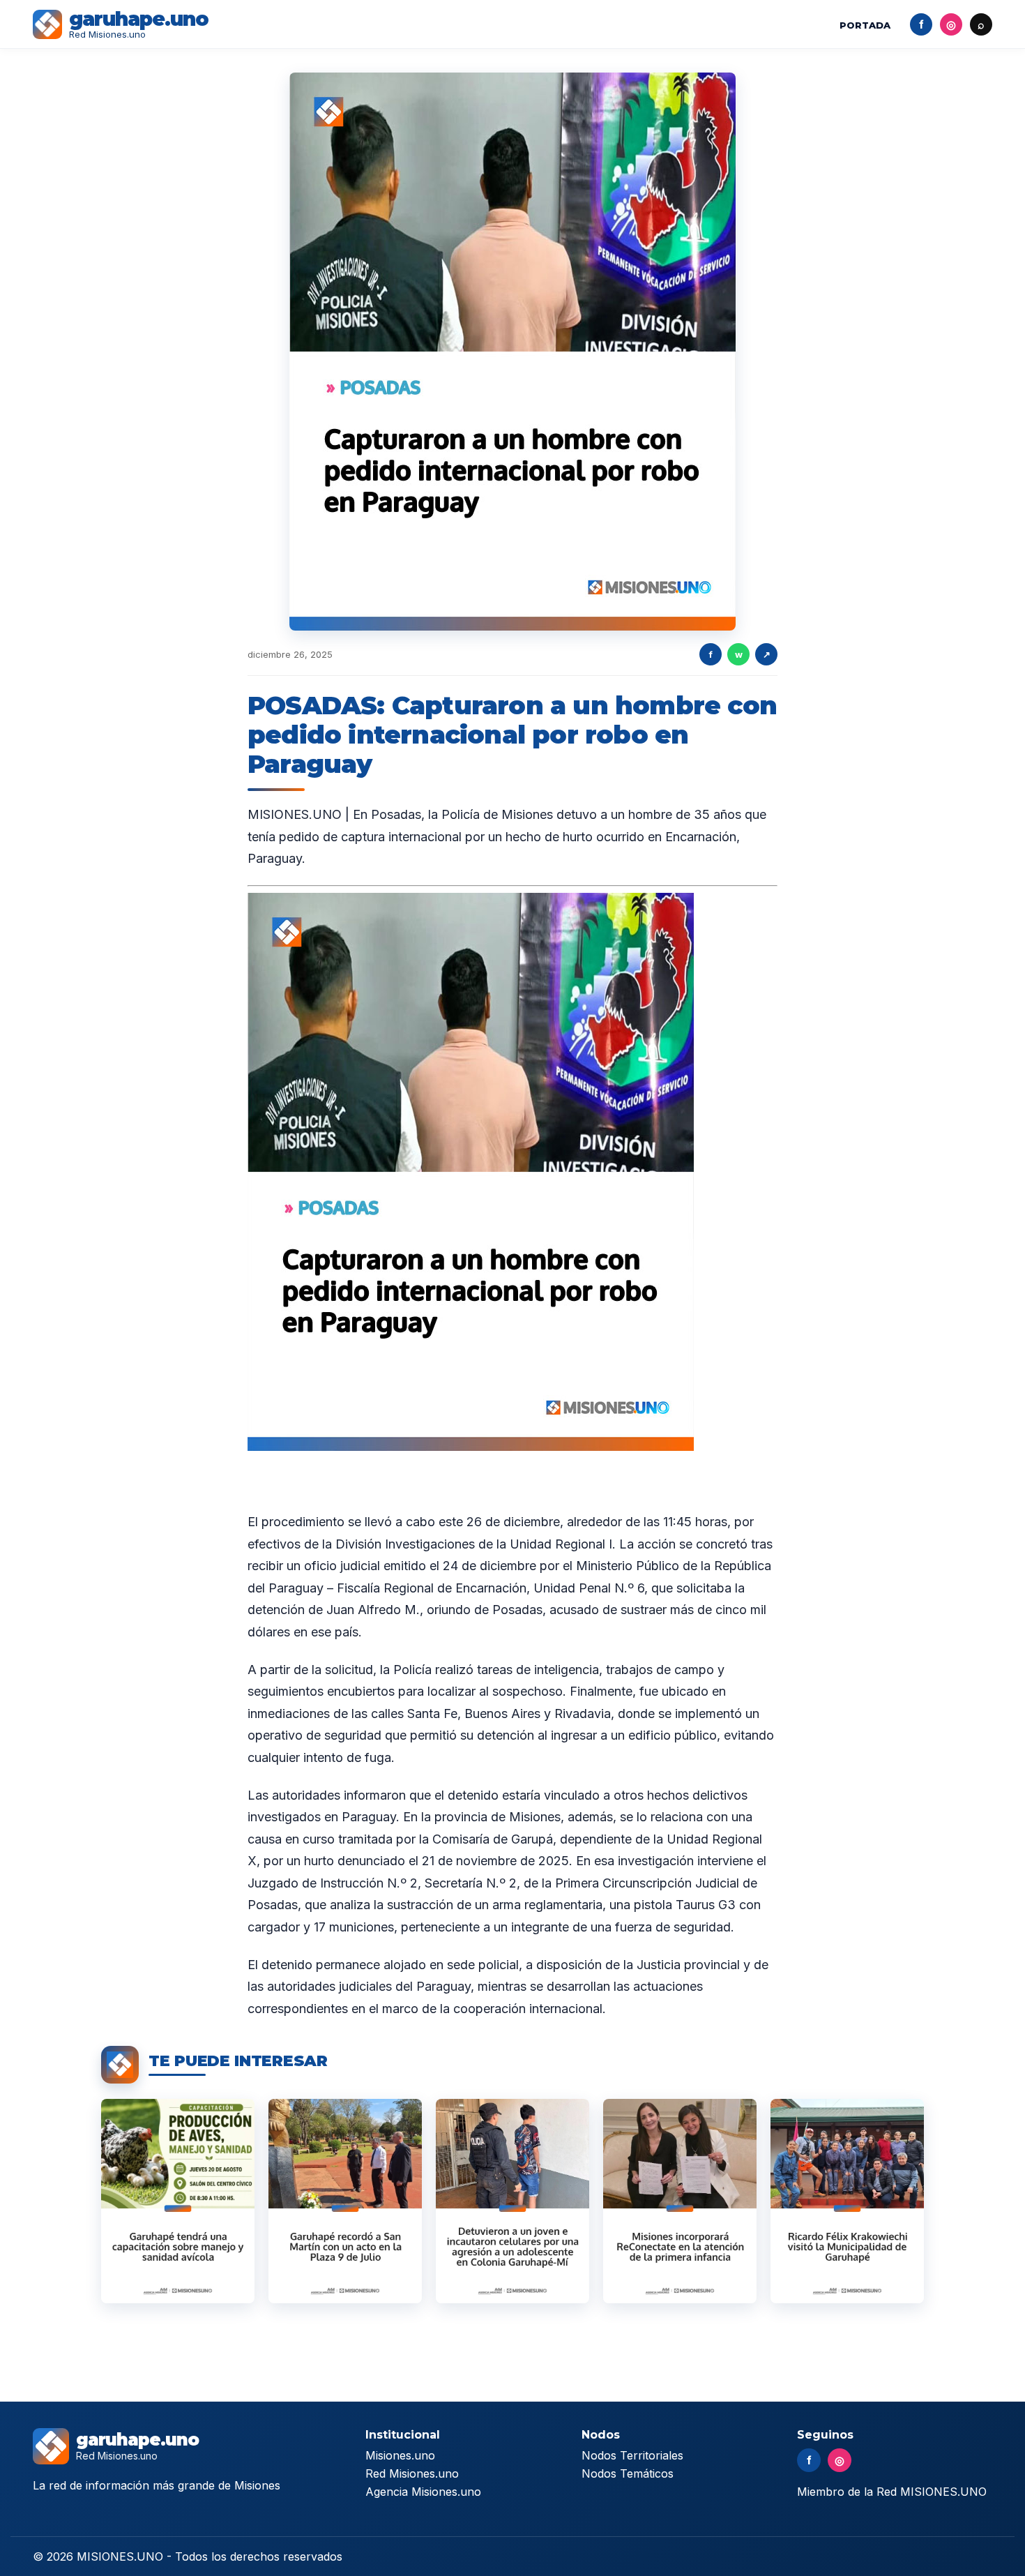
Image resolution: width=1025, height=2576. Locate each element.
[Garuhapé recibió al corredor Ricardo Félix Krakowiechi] (847, 2201)
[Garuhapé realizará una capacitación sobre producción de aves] (178, 2201)
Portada (865, 25)
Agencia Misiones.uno (423, 2492)
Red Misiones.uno (412, 2473)
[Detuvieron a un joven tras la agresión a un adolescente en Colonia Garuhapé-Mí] (512, 2201)
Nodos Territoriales (632, 2455)
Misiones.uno (400, 2455)
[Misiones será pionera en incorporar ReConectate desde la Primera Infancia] (680, 2201)
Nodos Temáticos (628, 2473)
